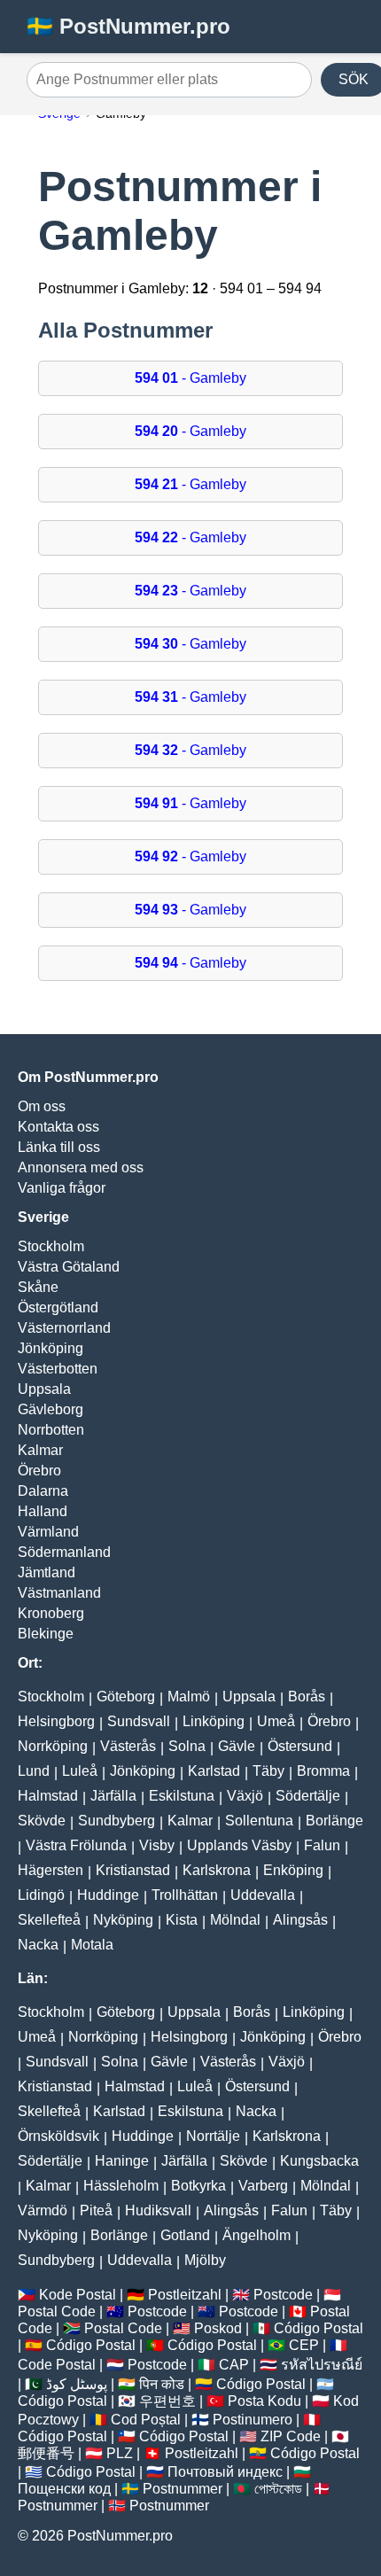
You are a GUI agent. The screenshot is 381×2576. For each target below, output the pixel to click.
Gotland (185, 2235)
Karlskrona (217, 1870)
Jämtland (47, 1572)
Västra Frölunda (76, 1845)
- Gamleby (190, 378)
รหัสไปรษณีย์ (322, 2365)
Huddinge (108, 1895)
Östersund (300, 1746)
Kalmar (40, 1450)
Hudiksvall (158, 2210)
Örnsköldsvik (58, 2136)
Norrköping (53, 1746)
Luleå (80, 1771)
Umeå (276, 1721)
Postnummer (183, 2489)
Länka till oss (59, 1147)
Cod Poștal (146, 2420)
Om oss (42, 1106)
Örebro (39, 1471)
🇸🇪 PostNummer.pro (128, 26)
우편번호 (167, 2401)
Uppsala (44, 1389)
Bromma (323, 1771)
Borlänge (334, 1821)
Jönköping (51, 1348)
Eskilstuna (182, 1796)
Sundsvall (139, 1721)
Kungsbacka (319, 2161)
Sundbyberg (117, 1821)
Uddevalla (263, 1895)
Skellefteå (49, 1920)
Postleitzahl (185, 2295)
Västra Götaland (69, 1267)
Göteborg (126, 1697)
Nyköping (123, 1920)
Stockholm (51, 1246)
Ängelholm (257, 2235)
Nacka (38, 1945)
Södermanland (64, 1552)
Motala (92, 1945)
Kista (182, 1920)
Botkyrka (198, 2186)
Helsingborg (56, 1721)
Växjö (245, 1796)
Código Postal (319, 2328)
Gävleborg (51, 1409)
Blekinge (46, 1634)
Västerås (128, 1746)
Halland (43, 1511)
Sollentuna (259, 1821)
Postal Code (57, 2311)
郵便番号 (46, 2453)
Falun (322, 1845)
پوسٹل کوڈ (77, 2384)
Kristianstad (133, 1870)
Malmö (189, 1697)
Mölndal (235, 1920)
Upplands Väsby (239, 1845)
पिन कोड (162, 2384)
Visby (157, 1845)
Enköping (293, 1870)
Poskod (218, 2328)
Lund (34, 1771)
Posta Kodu (264, 2401)
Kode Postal (78, 2295)
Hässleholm (121, 2186)
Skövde (42, 1821)
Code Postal (57, 2365)
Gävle (237, 1746)
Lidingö (41, 1895)
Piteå (96, 2210)
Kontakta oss (58, 1127)
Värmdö (43, 2210)
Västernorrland (64, 1328)
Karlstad (214, 1771)
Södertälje (308, 1796)
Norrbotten (51, 1430)
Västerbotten (58, 1369)
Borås (307, 1697)
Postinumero (253, 2420)
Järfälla (113, 1796)
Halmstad (48, 1796)
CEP (304, 2345)
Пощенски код (64, 2489)
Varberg (263, 2186)
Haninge (122, 2161)
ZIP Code (291, 2436)
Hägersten (51, 1870)
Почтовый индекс (225, 2472)
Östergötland (58, 1307)
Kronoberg (51, 1613)
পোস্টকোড (278, 2489)
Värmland (48, 1532)
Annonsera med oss (81, 1167)
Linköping (214, 1721)
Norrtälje (213, 2136)
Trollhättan (185, 1895)
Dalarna (43, 1491)
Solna (187, 1746)
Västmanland (59, 1593)
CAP (234, 2365)
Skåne (38, 1287)
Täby (268, 1771)
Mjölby (205, 2260)
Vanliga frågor (62, 1188)
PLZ (120, 2453)
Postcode (283, 2295)
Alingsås (300, 1920)
